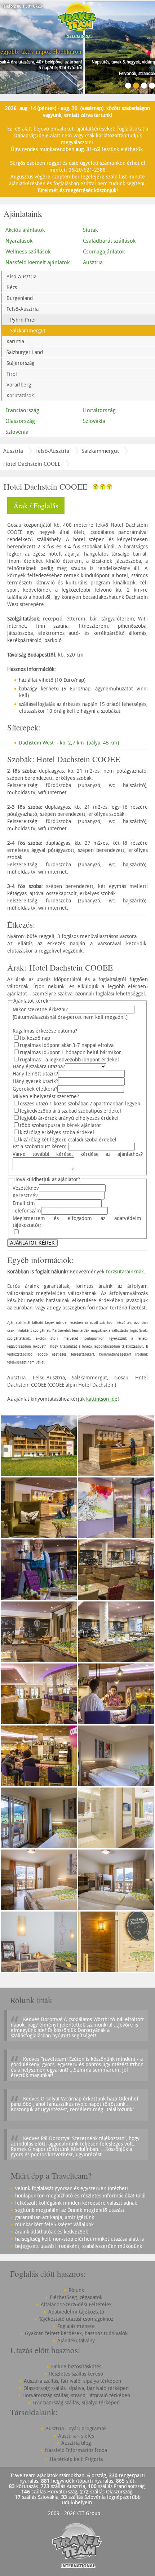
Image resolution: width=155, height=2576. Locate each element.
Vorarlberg (19, 385)
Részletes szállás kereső (76, 2374)
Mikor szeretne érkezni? (40, 1009)
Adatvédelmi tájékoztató (76, 2312)
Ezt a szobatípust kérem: (40, 1146)
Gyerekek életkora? (35, 1089)
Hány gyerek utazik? (35, 1081)
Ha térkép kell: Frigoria (76, 2459)
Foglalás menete (76, 2326)
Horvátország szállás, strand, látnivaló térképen (76, 2395)
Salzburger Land (25, 352)
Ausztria (93, 262)
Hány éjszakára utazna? (39, 1066)
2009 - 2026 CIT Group (74, 2513)
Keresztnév (25, 1195)
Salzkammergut (28, 330)
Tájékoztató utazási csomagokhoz (76, 2319)
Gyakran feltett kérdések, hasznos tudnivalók (76, 2333)
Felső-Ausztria (23, 309)
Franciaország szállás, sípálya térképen (76, 2402)
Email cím (24, 1203)
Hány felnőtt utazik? (35, 1073)
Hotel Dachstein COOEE (32, 464)
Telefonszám (27, 1210)
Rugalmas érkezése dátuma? (45, 1031)
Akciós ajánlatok (25, 230)
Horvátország (99, 410)
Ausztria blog (76, 2443)
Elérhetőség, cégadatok (76, 2297)
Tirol (12, 374)
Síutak (90, 230)
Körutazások (20, 395)
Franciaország (22, 410)
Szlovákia (94, 421)
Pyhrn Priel (23, 320)
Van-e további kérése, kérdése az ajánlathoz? (78, 1154)
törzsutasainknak (125, 1271)
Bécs (12, 287)
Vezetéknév (26, 1188)
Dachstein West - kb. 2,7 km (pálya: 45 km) (69, 743)
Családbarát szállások (109, 240)
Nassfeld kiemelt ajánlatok (37, 262)
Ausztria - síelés (76, 2436)
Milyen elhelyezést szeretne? (46, 1096)
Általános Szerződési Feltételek (76, 2304)
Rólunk (76, 2290)
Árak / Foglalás (36, 506)
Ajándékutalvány (76, 2340)
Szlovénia (17, 432)
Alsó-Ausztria (21, 276)
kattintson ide (102, 1399)
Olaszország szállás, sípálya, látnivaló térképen (76, 2388)
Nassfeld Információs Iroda (76, 2450)
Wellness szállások (28, 251)
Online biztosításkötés (76, 2366)
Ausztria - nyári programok (76, 2428)
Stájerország (20, 363)
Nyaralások (19, 240)
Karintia (15, 341)
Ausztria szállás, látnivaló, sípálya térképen (72, 2381)
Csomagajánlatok (104, 251)
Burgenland (20, 298)
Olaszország (20, 421)
